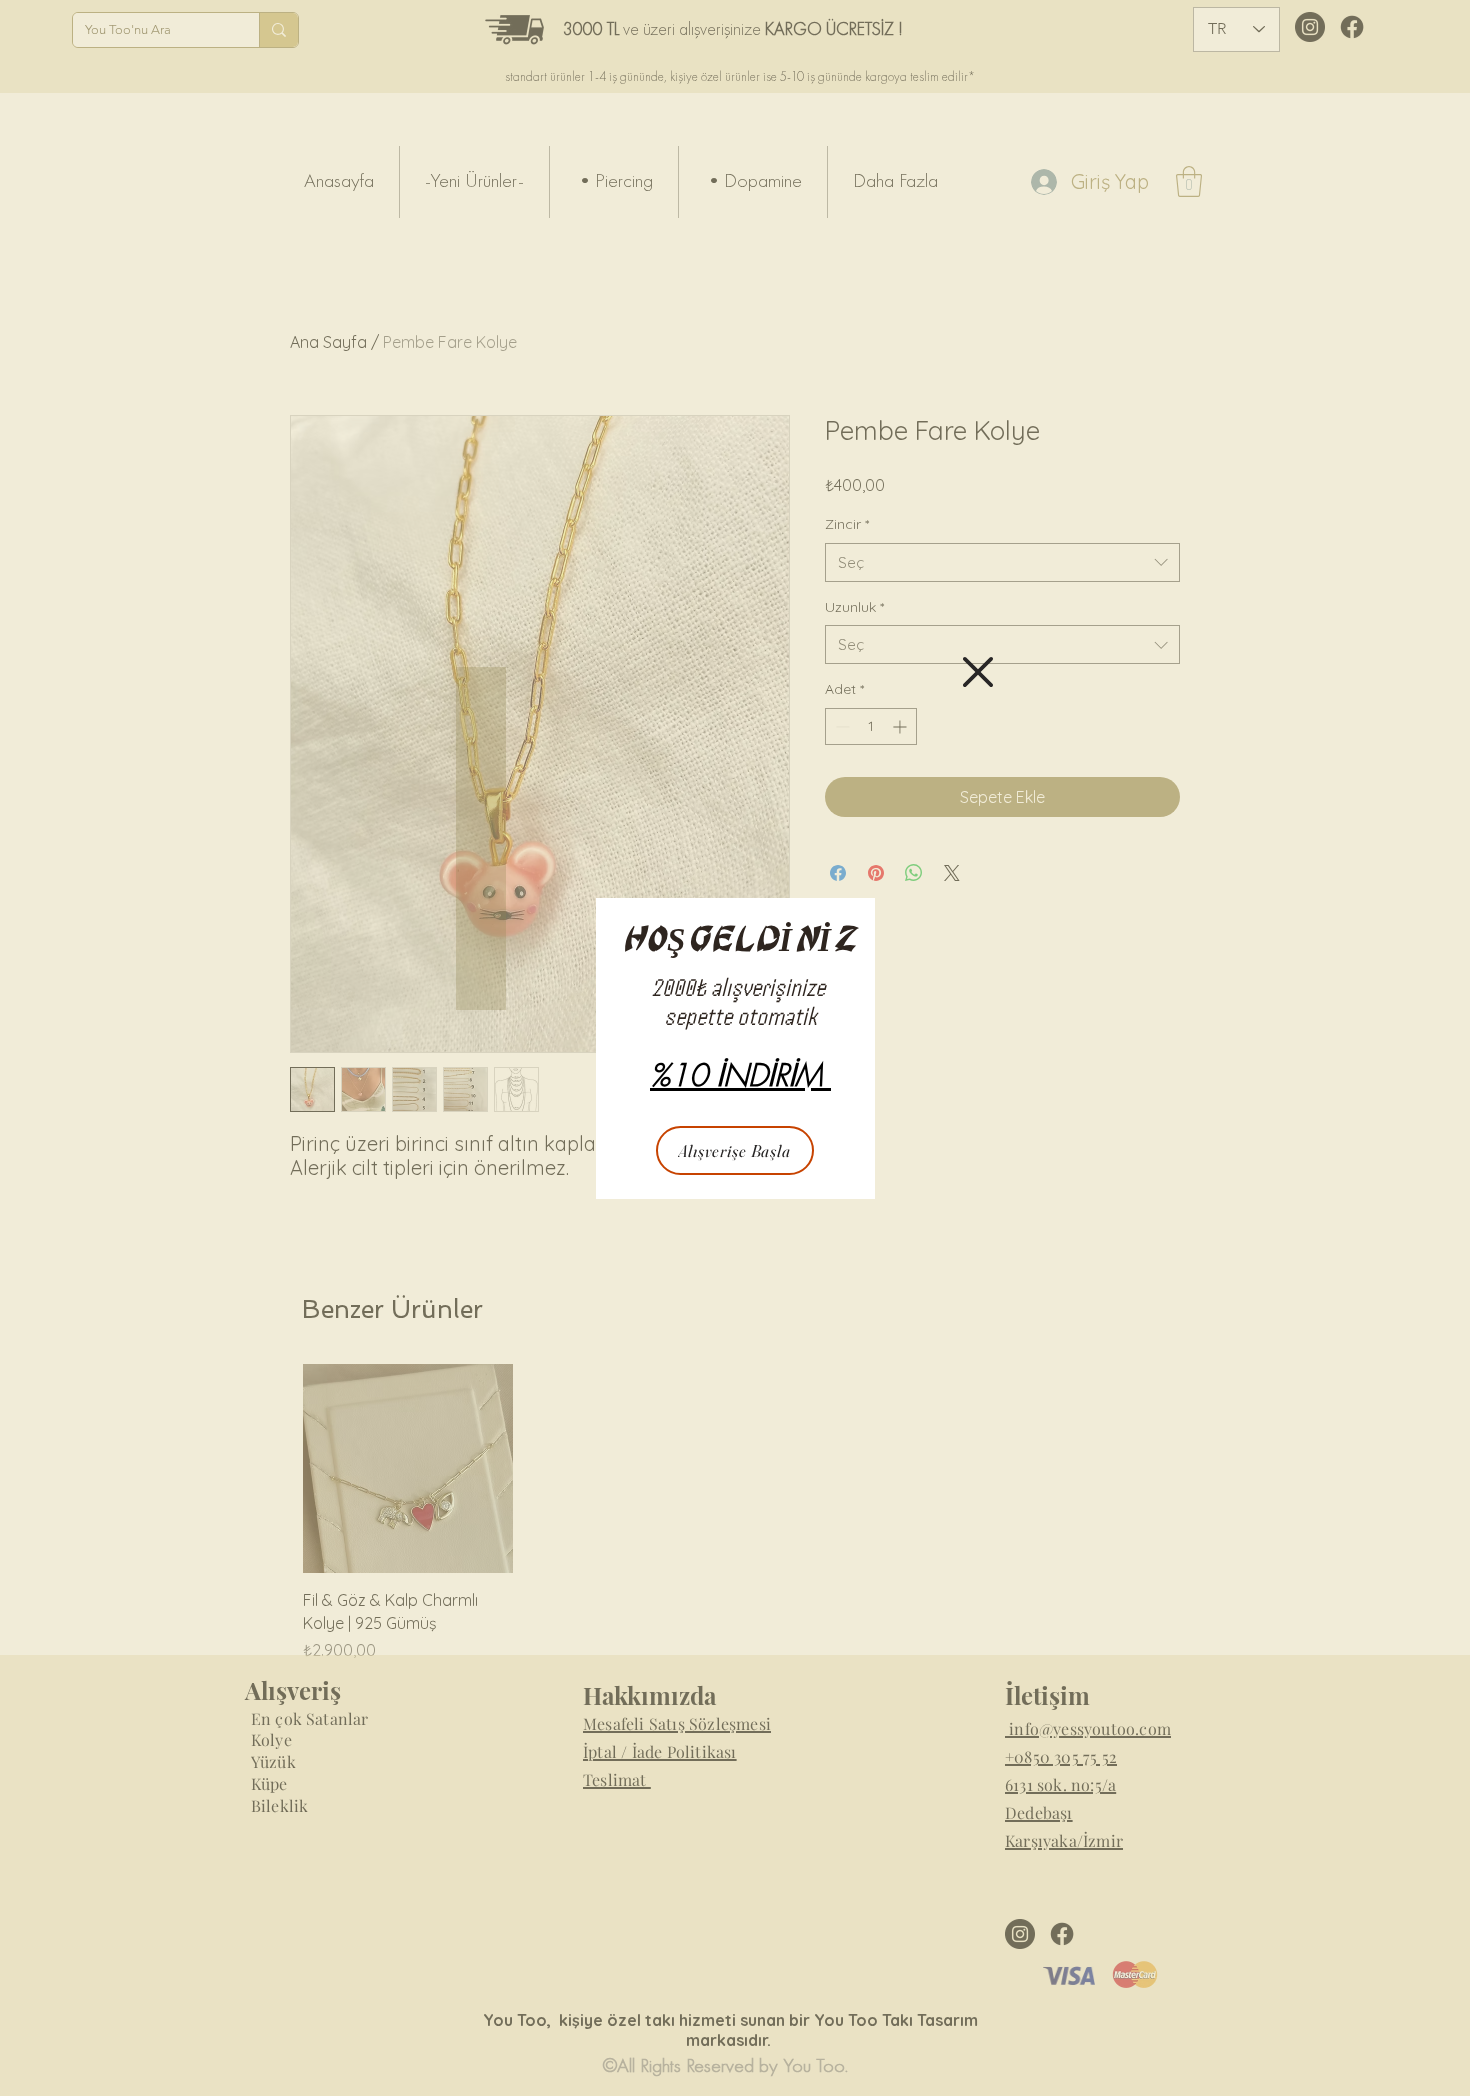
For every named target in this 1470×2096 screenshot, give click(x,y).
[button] (978, 672)
